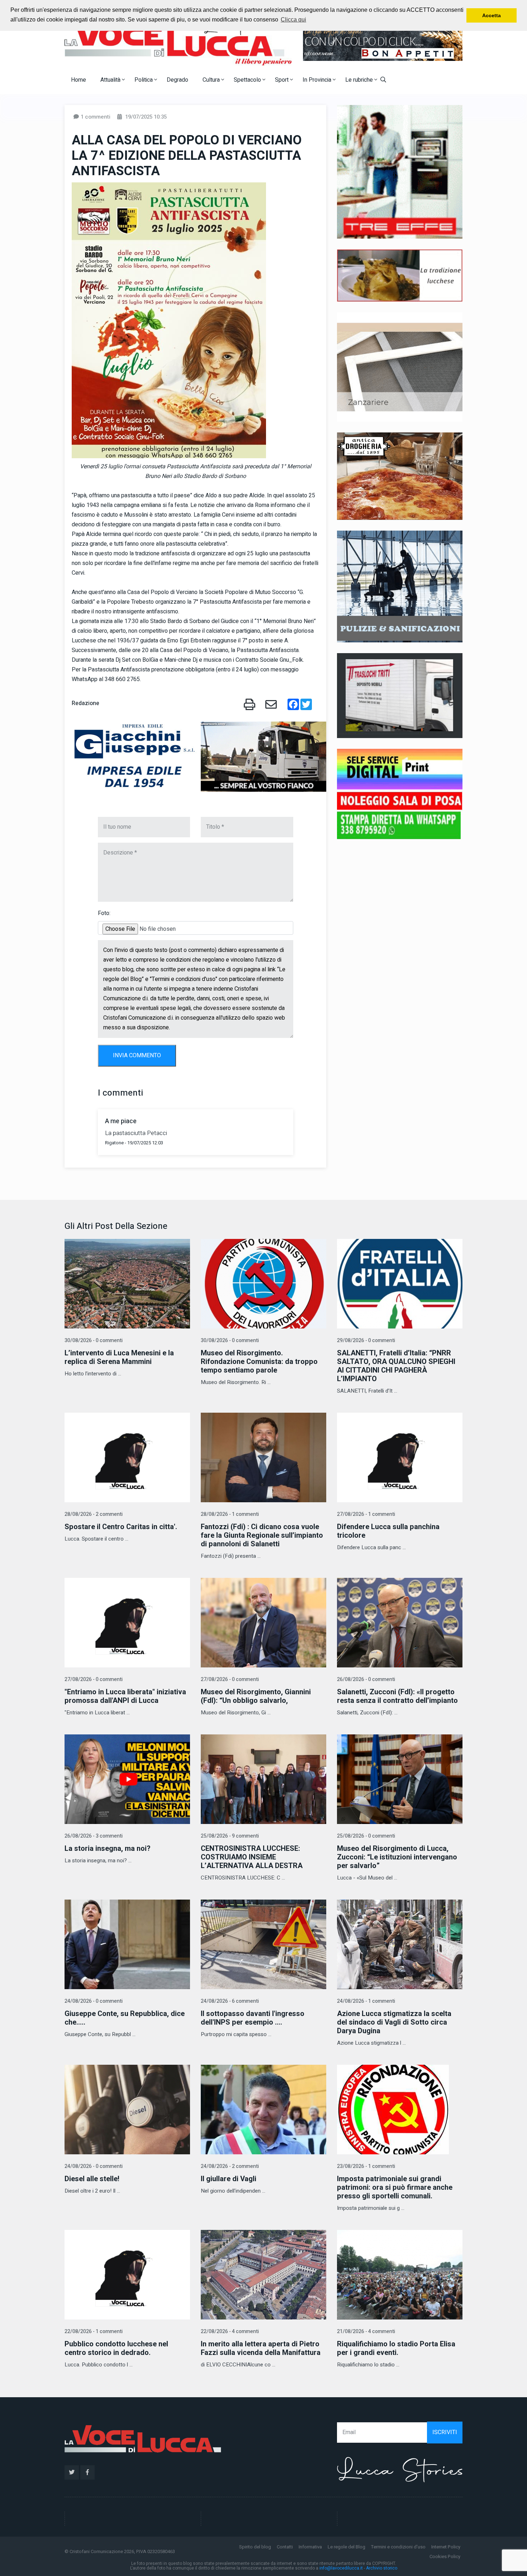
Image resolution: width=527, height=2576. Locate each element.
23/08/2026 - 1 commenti (366, 2166)
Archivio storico (382, 2568)
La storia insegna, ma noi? (108, 1849)
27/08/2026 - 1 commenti (366, 1514)
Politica (144, 80)
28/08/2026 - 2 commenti (94, 1514)
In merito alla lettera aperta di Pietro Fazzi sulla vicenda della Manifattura (261, 2348)
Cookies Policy (445, 2556)
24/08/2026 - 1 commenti (366, 2001)
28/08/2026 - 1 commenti (230, 1514)
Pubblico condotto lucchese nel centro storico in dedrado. (116, 2348)
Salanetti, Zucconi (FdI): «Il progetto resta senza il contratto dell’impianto (397, 1696)
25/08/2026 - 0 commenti (366, 1836)
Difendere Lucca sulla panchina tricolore (388, 1531)
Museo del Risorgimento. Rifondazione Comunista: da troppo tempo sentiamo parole (259, 1362)
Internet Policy (446, 2547)
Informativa (310, 2547)
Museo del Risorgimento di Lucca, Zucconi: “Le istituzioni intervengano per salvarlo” (397, 1857)
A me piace (121, 1121)
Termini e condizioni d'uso (398, 2547)
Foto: (104, 913)
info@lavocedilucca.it (341, 2568)
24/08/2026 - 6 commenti (230, 2001)
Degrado (177, 80)
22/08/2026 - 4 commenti (230, 2331)
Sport (283, 80)
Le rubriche (360, 80)
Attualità (111, 80)
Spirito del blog (255, 2547)
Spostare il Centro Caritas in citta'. (121, 1527)
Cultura (212, 80)
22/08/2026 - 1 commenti (94, 2331)
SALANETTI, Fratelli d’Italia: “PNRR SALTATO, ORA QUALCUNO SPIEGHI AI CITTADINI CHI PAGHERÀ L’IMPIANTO (396, 1366)
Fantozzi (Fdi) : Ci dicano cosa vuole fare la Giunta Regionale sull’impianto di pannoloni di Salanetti (262, 1535)
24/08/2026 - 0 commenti (94, 2001)
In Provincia (318, 80)
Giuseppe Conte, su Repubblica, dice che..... (125, 2018)
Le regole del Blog (346, 2547)
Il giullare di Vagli (229, 2179)
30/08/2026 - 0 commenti (94, 1340)
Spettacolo (248, 80)
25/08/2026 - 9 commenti (230, 1836)
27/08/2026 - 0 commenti (94, 1679)
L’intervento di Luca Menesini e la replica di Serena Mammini (119, 1357)
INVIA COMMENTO (137, 1055)
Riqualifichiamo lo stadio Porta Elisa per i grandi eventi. (396, 2348)
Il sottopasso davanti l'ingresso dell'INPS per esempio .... (253, 2018)
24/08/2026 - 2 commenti (230, 2166)
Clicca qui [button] (293, 20)
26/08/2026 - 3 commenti (94, 1836)
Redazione (86, 703)
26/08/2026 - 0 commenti (366, 1679)
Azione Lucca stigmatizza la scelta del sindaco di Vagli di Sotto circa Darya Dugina (394, 2022)
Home (79, 80)
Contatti (285, 2547)
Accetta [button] (492, 15)
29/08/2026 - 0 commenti (366, 1340)
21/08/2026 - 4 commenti (366, 2331)
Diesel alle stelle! (92, 2179)
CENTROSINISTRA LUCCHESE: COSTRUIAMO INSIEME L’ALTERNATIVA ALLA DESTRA (252, 1857)
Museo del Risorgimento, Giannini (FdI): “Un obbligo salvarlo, (256, 1696)
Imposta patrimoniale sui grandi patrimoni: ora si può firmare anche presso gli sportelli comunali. (395, 2187)
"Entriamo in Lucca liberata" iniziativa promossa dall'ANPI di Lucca (125, 1696)
